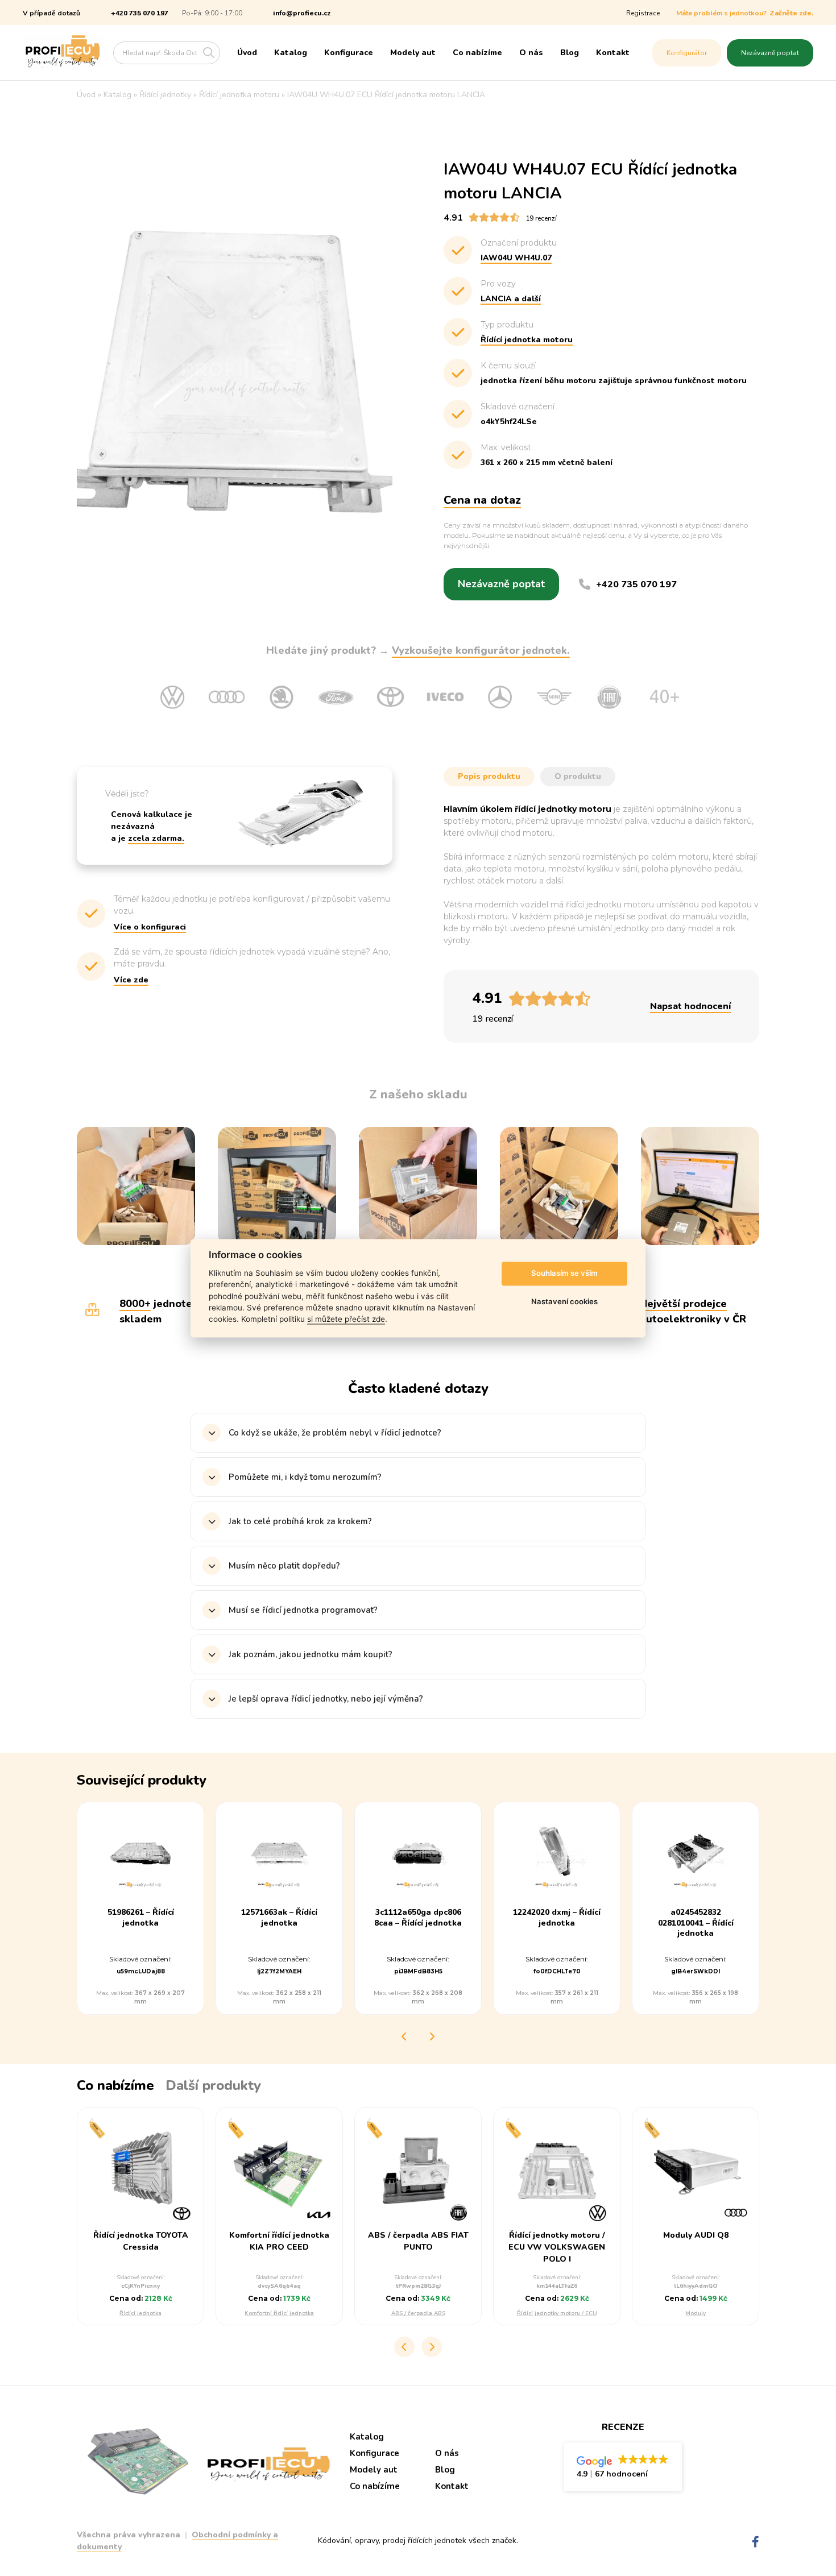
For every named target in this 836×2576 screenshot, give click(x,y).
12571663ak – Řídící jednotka (279, 1918)
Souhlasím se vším (564, 1274)
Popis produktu (489, 776)
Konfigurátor (687, 53)
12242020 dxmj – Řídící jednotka (557, 1918)
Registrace (643, 13)
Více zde (131, 980)
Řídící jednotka (140, 2313)
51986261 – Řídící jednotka (141, 1918)
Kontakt (613, 53)
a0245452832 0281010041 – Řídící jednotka (696, 1923)
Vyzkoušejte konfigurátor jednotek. (481, 650)
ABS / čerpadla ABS (418, 2313)
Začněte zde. (791, 13)
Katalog (291, 53)
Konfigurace (349, 53)
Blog (570, 53)
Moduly (696, 2313)
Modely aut (413, 53)
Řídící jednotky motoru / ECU (557, 2313)
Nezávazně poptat (770, 53)
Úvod (247, 53)
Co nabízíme (477, 53)
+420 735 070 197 (140, 13)
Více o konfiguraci (150, 927)
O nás (531, 53)
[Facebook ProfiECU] (756, 2542)
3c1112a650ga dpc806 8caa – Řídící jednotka (418, 1918)
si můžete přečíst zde (346, 1320)
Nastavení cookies (564, 1302)
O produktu (578, 776)
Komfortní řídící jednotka (279, 2313)
